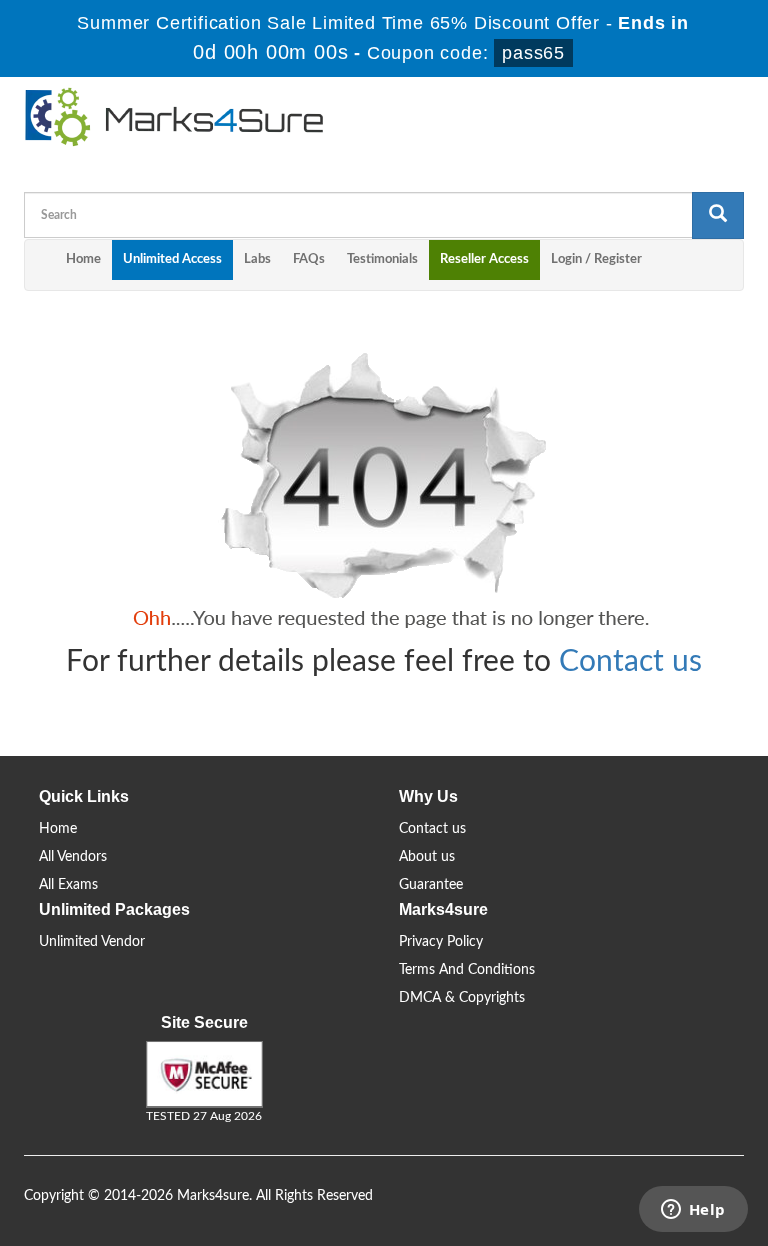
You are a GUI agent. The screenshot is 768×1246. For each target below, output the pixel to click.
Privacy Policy (441, 942)
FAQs (309, 259)
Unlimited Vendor (92, 942)
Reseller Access (484, 259)
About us (427, 857)
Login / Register (596, 259)
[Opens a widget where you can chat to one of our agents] (693, 1211)
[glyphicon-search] (718, 215)
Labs (257, 259)
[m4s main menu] (40, 265)
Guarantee (431, 885)
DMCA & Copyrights (462, 998)
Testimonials (382, 259)
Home (83, 259)
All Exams (68, 885)
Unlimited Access (172, 259)
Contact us (630, 662)
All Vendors (73, 857)
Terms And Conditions (467, 970)
